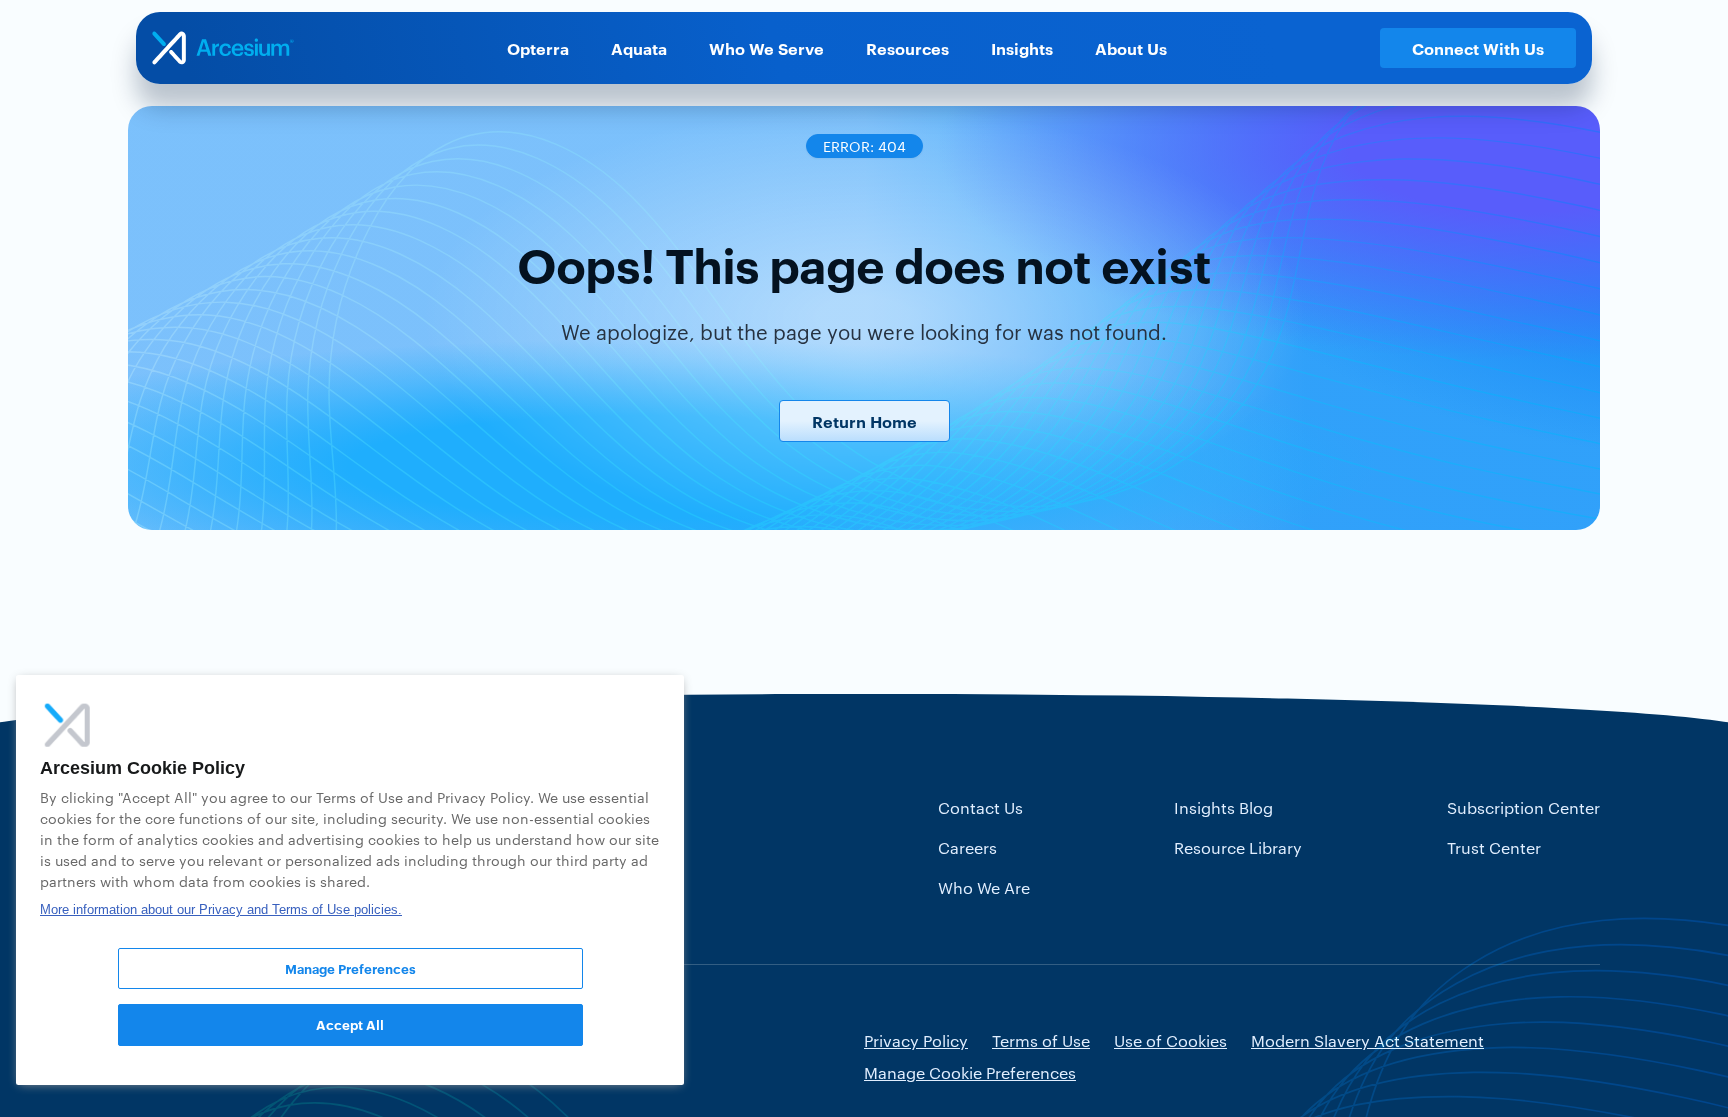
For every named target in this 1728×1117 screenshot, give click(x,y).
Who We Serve (766, 48)
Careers (967, 847)
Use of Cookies (1170, 1040)
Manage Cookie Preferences (970, 1072)
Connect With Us (1478, 48)
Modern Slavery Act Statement (1367, 1040)
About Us (1131, 48)
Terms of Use (1041, 1040)
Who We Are (984, 887)
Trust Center (1494, 847)
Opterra (538, 48)
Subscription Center (1523, 807)
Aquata (639, 48)
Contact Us (980, 807)
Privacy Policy (916, 1040)
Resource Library (1238, 847)
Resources (907, 48)
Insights (1022, 48)
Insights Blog (1223, 807)
